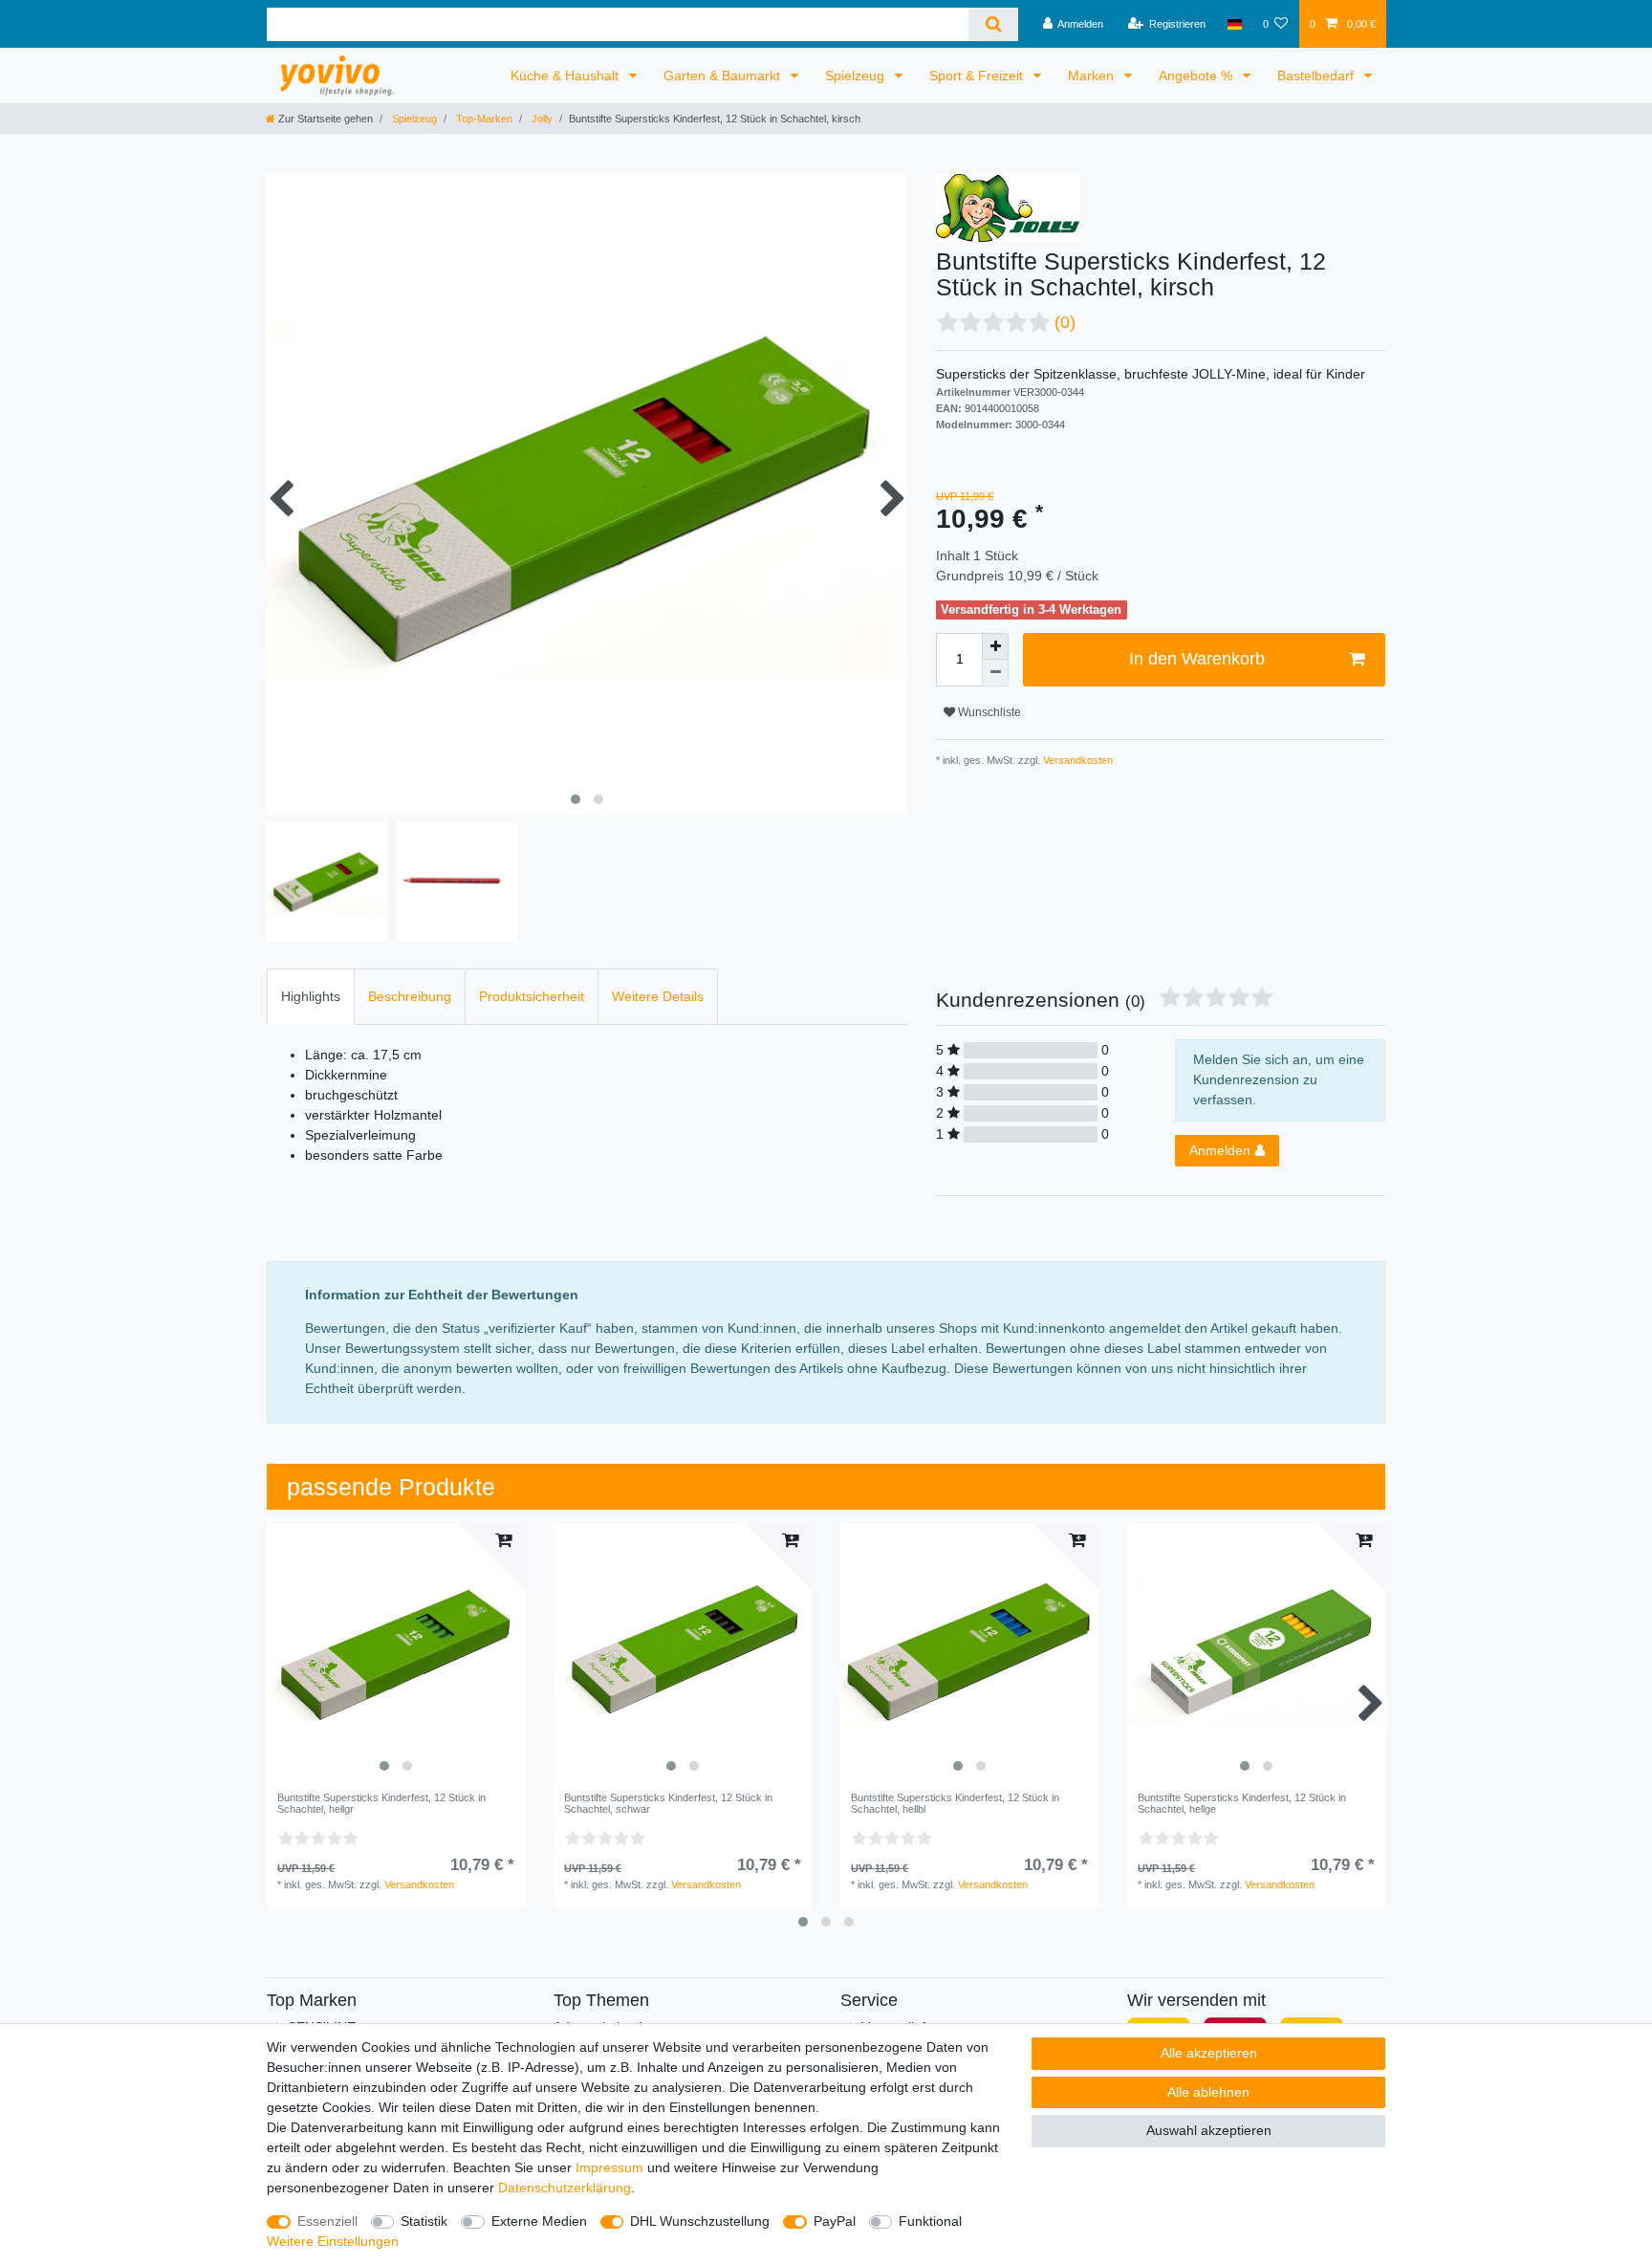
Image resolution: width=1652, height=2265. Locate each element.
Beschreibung (410, 996)
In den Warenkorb (1197, 659)
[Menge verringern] (995, 673)
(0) (1065, 322)
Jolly (541, 119)
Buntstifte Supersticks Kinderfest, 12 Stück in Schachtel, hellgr (381, 1803)
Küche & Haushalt (566, 76)
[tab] (311, 997)
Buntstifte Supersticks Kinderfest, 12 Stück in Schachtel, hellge (1242, 1803)
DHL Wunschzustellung (700, 2221)
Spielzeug (857, 76)
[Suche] (993, 24)
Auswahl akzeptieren (1209, 2130)
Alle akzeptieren (1209, 2053)
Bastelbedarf (1317, 76)
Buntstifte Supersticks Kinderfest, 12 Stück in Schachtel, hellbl (955, 1803)
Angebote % (1197, 76)
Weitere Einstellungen (333, 2241)
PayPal (835, 2221)
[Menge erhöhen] (995, 646)
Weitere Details (658, 996)
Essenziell (327, 2221)
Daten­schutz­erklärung (565, 2188)
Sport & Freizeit (978, 76)
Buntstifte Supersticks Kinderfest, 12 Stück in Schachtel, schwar (668, 1803)
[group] (396, 1652)
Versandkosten (1076, 760)
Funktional (930, 2221)
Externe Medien (539, 2221)
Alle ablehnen (1208, 2092)
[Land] (1234, 24)
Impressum (609, 2167)
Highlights (311, 996)
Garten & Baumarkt (724, 76)
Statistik (424, 2221)
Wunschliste (988, 712)
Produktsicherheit (532, 996)
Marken (1093, 76)
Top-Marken (483, 119)
